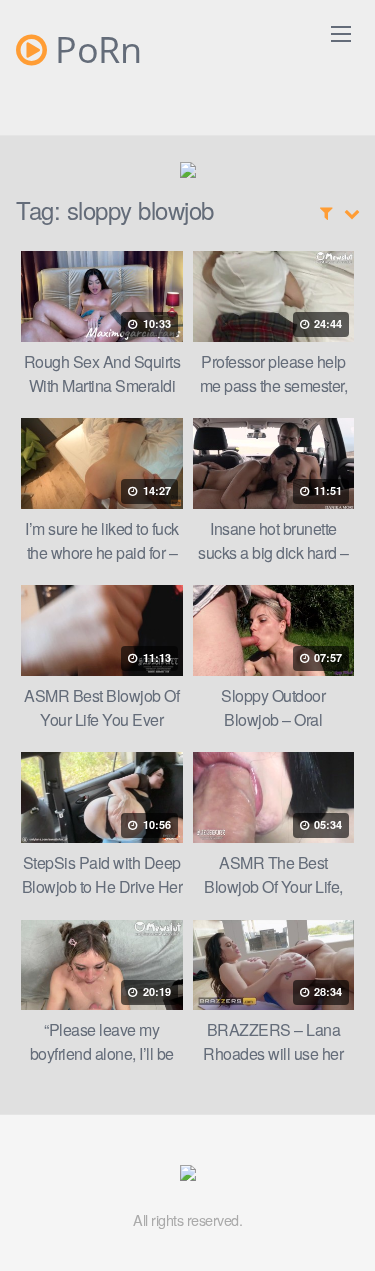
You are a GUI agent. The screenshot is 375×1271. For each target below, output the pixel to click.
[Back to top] (340, 1227)
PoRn (94, 50)
